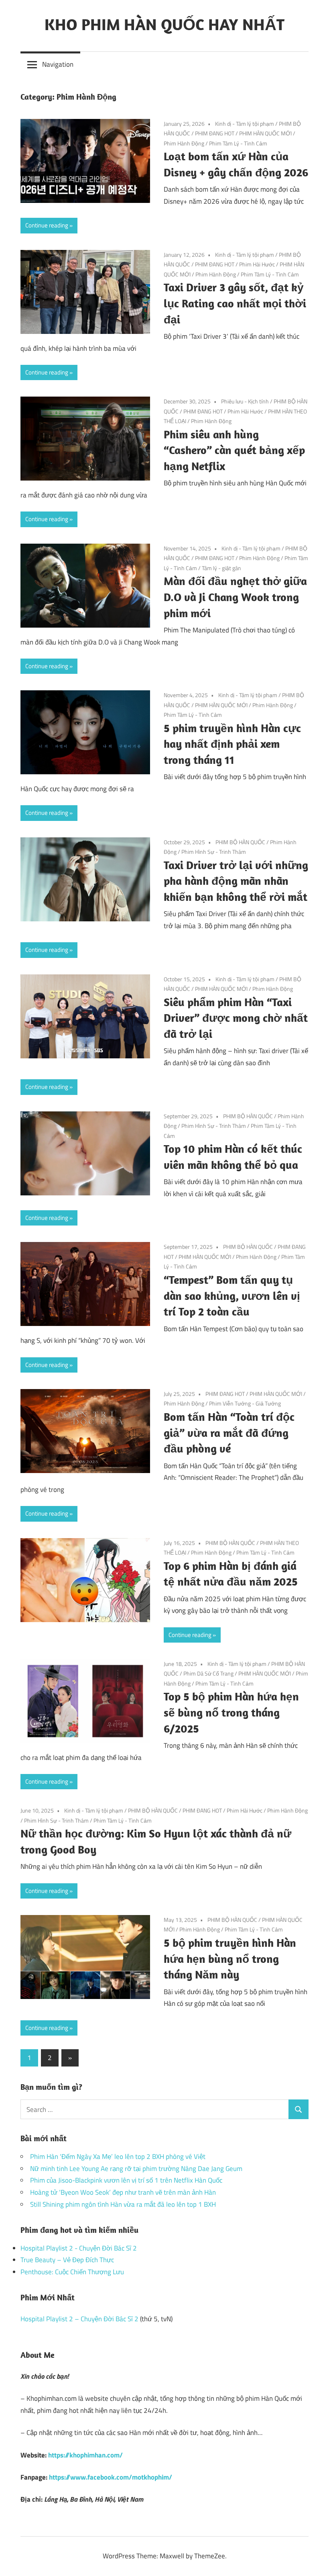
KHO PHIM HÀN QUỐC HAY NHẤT (164, 24)
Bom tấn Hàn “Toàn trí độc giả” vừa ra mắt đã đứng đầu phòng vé (229, 1433)
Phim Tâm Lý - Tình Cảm (238, 143)
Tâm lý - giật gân (221, 568)
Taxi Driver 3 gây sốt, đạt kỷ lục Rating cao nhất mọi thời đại (235, 303)
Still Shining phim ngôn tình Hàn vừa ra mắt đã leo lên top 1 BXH (123, 2204)
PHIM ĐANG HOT (215, 133)
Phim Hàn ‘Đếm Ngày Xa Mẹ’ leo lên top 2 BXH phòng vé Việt (118, 2157)
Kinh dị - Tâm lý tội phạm (245, 124)
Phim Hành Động (184, 143)
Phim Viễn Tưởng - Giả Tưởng (245, 1403)
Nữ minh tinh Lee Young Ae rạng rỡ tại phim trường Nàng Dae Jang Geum (136, 2169)
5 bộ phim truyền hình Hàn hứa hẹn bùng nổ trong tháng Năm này (230, 1959)
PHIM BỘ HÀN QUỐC (240, 842)
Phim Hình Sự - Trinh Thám (214, 852)
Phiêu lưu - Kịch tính (245, 401)
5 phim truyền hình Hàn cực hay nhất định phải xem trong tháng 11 (232, 744)
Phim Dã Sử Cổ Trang (208, 1673)
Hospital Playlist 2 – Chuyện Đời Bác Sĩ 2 (79, 2319)
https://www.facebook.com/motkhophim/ (111, 2477)
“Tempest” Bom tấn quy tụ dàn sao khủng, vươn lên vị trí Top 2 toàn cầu (232, 1296)
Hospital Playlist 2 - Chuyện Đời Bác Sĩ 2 (79, 2248)
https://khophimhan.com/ (85, 2455)
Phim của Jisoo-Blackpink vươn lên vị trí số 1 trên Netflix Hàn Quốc (126, 2180)
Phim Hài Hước (257, 264)
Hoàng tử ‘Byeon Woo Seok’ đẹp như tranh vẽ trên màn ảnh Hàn (123, 2192)
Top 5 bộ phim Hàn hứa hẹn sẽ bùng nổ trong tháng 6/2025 (231, 1712)
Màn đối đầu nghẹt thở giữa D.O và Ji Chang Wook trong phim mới (235, 597)
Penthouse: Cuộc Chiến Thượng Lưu (72, 2272)
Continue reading (47, 225)
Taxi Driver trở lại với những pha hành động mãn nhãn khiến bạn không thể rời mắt (236, 881)
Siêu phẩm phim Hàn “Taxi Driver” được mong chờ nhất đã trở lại (236, 1018)
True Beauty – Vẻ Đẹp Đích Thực (67, 2260)
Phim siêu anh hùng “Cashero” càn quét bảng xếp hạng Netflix (234, 450)
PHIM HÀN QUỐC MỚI (265, 133)
